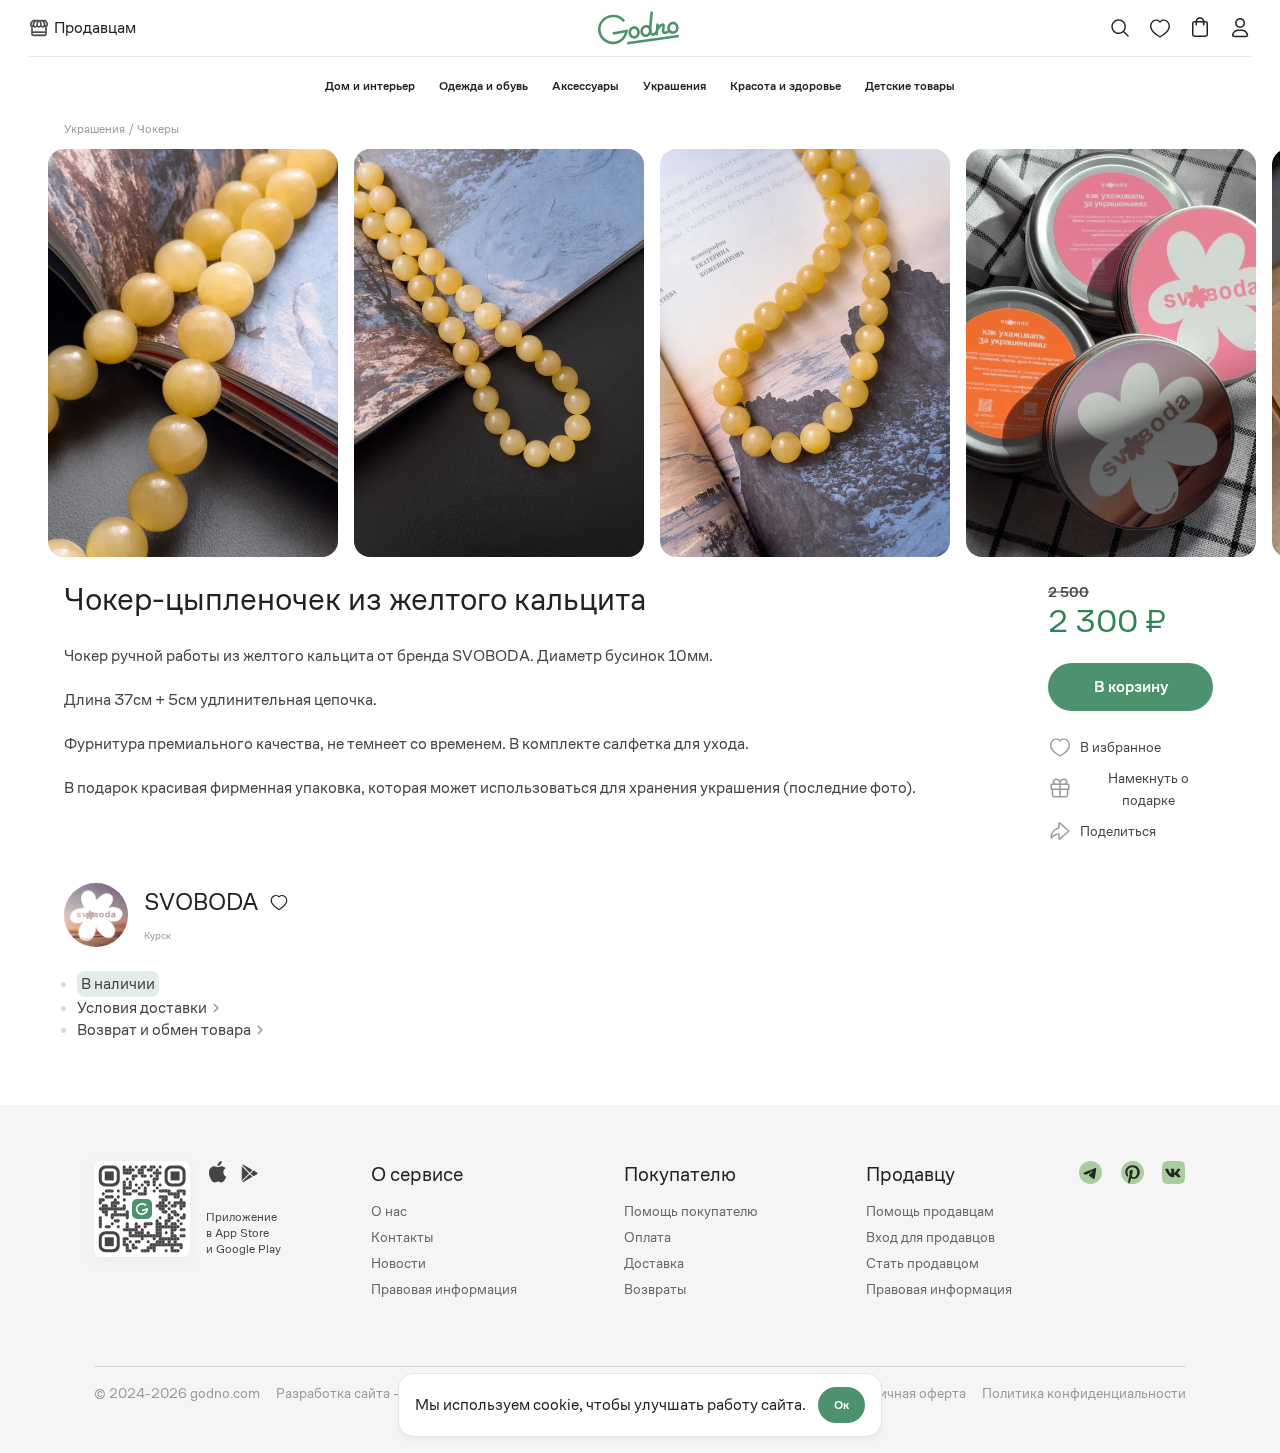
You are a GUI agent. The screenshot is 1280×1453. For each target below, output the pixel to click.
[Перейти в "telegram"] (1091, 1231)
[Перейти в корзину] (1200, 28)
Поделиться (1118, 831)
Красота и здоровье (785, 86)
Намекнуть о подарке (1148, 789)
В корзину (1131, 686)
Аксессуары (585, 86)
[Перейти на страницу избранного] (1160, 28)
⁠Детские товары (910, 86)
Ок (841, 1405)
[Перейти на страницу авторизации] (1240, 28)
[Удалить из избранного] (279, 902)
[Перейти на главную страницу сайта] (638, 26)
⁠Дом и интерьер (370, 86)
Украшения (674, 86)
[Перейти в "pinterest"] (1133, 1231)
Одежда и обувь (483, 86)
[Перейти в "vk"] (1174, 1231)
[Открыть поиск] (1120, 28)
